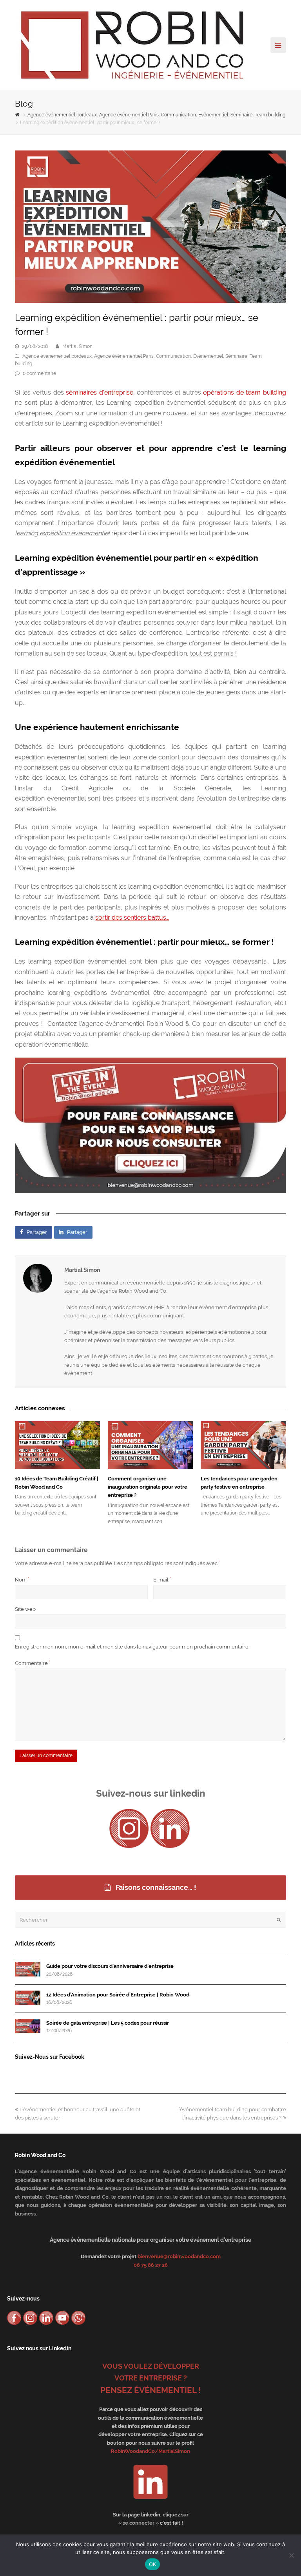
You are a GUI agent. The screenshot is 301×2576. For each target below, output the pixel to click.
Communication (173, 356)
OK (153, 2564)
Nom (22, 1580)
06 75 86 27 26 (151, 2265)
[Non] (291, 2555)
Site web (25, 1609)
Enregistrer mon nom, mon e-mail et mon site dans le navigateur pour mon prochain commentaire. (132, 1647)
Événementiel (208, 356)
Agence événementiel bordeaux (57, 356)
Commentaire (33, 1663)
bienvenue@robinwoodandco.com (179, 2256)
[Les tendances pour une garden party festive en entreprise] (243, 1445)
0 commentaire (39, 373)
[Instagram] (129, 1828)
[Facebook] (14, 2318)
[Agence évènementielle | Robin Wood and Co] (132, 44)
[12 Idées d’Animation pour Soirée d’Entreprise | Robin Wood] (28, 1998)
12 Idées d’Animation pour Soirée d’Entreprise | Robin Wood (118, 1995)
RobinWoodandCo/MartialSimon (150, 2451)
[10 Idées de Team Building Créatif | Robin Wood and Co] (57, 1445)
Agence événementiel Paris (124, 356)
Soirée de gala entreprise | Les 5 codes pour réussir (108, 2023)
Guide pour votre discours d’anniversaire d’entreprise (110, 1966)
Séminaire (236, 356)
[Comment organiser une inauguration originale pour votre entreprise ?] (150, 1445)
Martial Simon (77, 346)
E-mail (162, 1580)
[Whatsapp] (78, 2318)
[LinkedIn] (170, 1828)
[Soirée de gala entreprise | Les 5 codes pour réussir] (28, 2026)
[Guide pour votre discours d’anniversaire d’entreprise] (28, 1969)
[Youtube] (62, 2318)
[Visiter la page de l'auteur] (38, 1278)
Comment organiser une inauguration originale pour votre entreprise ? (148, 1487)
